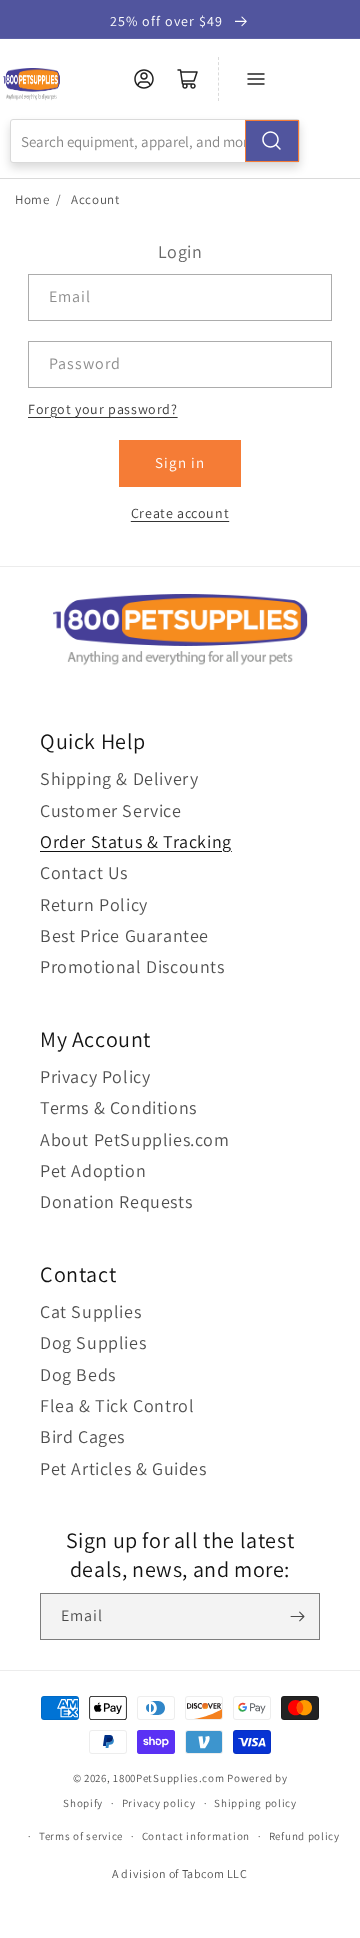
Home (32, 199)
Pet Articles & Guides (123, 1468)
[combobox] (155, 141)
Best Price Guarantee (124, 935)
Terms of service (81, 1836)
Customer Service (111, 810)
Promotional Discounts (132, 966)
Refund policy (304, 1836)
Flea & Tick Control (117, 1405)
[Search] (272, 141)
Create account (180, 513)
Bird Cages (82, 1436)
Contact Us (84, 872)
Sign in (180, 462)
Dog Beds (78, 1374)
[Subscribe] (297, 1616)
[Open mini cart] (188, 79)
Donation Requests (116, 1201)
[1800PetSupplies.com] (31, 84)
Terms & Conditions (118, 1107)
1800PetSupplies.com (168, 1778)
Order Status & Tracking (136, 841)
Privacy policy (159, 1803)
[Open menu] (256, 79)
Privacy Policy (95, 1076)
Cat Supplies (90, 1311)
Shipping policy (255, 1803)
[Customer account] (144, 79)
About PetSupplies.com (135, 1139)
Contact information (196, 1836)
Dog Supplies (93, 1342)
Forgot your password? (103, 409)
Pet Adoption (93, 1170)
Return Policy (94, 904)
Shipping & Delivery (119, 778)
